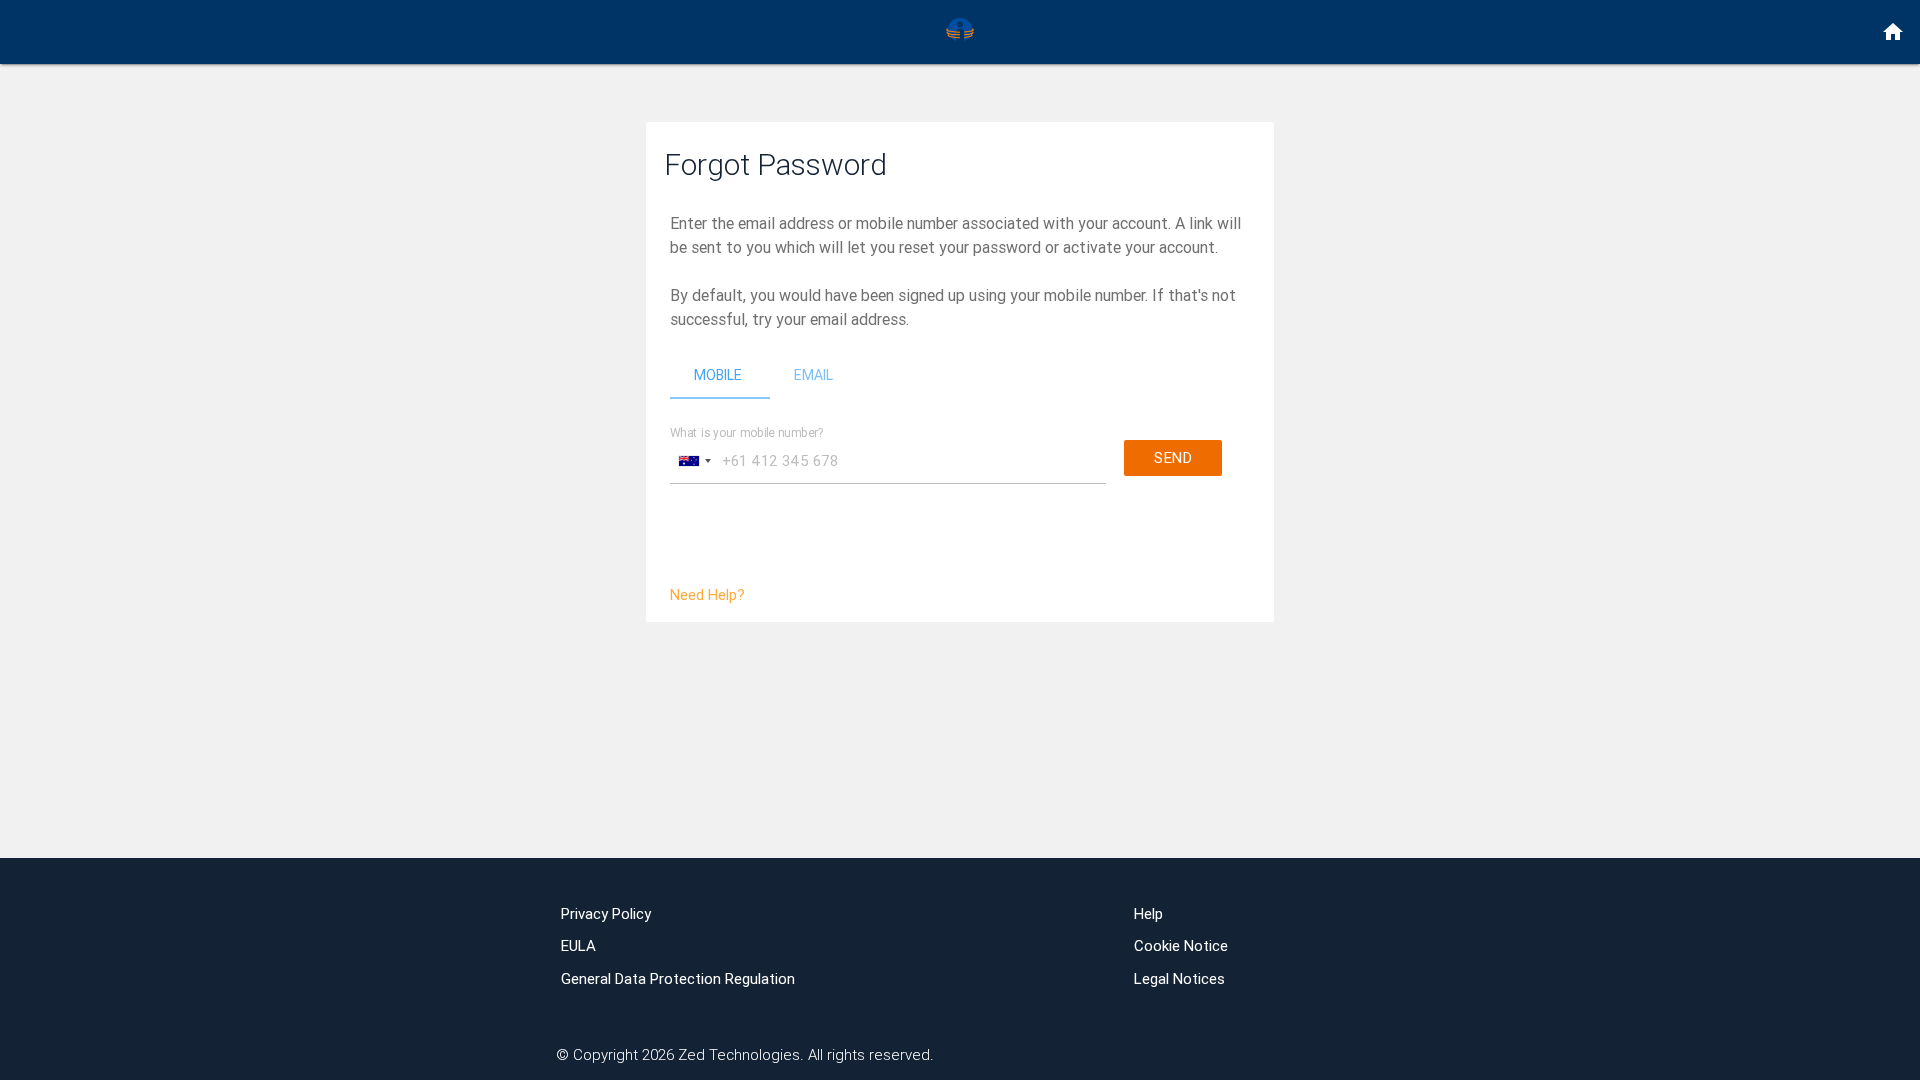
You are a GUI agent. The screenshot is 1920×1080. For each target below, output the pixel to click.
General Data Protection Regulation (678, 978)
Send (1173, 457)
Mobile (718, 375)
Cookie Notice (1181, 945)
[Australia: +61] (694, 461)
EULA (578, 945)
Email (813, 375)
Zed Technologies (739, 1054)
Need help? (707, 594)
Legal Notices (1179, 978)
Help (1148, 913)
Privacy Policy (606, 913)
